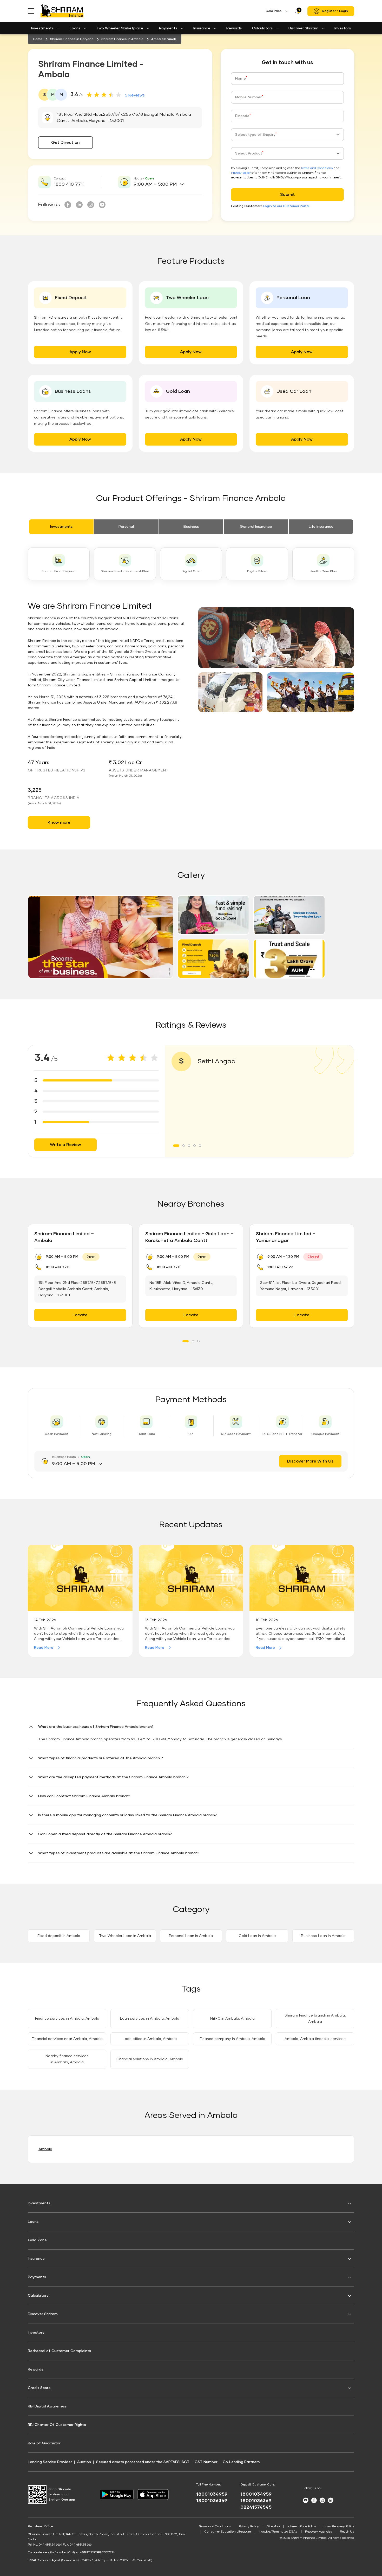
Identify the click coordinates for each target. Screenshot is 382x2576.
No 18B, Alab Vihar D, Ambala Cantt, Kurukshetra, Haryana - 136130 (181, 1286)
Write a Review (65, 1145)
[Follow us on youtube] (102, 205)
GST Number (206, 2462)
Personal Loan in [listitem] (191, 1936)
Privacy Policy (249, 2527)
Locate (80, 1315)
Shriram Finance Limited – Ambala (64, 1237)
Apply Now (80, 352)
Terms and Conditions (317, 168)
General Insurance (256, 527)
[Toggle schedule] (182, 184)
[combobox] (287, 135)
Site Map (273, 2527)
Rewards (234, 28)
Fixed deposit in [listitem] (59, 1936)
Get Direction (65, 143)
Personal (126, 527)
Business (191, 527)
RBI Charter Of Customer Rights (57, 2425)
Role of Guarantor (44, 2443)
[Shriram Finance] (62, 11)
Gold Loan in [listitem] (257, 1936)
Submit (288, 195)
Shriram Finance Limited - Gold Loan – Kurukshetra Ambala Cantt (189, 1237)
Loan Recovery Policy (339, 2527)
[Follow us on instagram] (91, 205)
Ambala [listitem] (45, 2149)
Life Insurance (321, 527)
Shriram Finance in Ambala (122, 39)
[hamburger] (34, 11)
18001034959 (212, 2494)
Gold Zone (37, 2240)
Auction (84, 2462)
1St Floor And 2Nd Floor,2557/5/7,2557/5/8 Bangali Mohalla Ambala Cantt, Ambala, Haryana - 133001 (77, 1289)
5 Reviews (135, 95)
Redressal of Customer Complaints (59, 2351)
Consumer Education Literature (228, 2532)
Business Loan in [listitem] (323, 1936)
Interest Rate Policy (302, 2527)
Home (38, 39)
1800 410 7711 (69, 184)
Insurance (202, 28)
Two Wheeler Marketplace (120, 28)
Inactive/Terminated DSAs (278, 2532)
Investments (42, 28)
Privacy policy (241, 173)
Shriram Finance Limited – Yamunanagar (286, 1237)
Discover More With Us (310, 1461)
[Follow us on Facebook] (68, 205)
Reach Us (347, 2532)
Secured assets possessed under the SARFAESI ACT (143, 2462)
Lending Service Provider (50, 2462)
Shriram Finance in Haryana (72, 39)
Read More (44, 1648)
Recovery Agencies (319, 2532)
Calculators (262, 28)
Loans (75, 28)
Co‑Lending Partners (241, 2462)
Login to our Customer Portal (286, 206)
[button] (101, 937)
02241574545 (256, 2507)
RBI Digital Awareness (47, 2406)
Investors (343, 28)
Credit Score (39, 2388)
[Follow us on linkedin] (79, 205)
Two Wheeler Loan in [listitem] (125, 1936)
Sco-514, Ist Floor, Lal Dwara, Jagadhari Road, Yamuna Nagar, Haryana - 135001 (301, 1286)
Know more (59, 822)
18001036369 (212, 2501)
